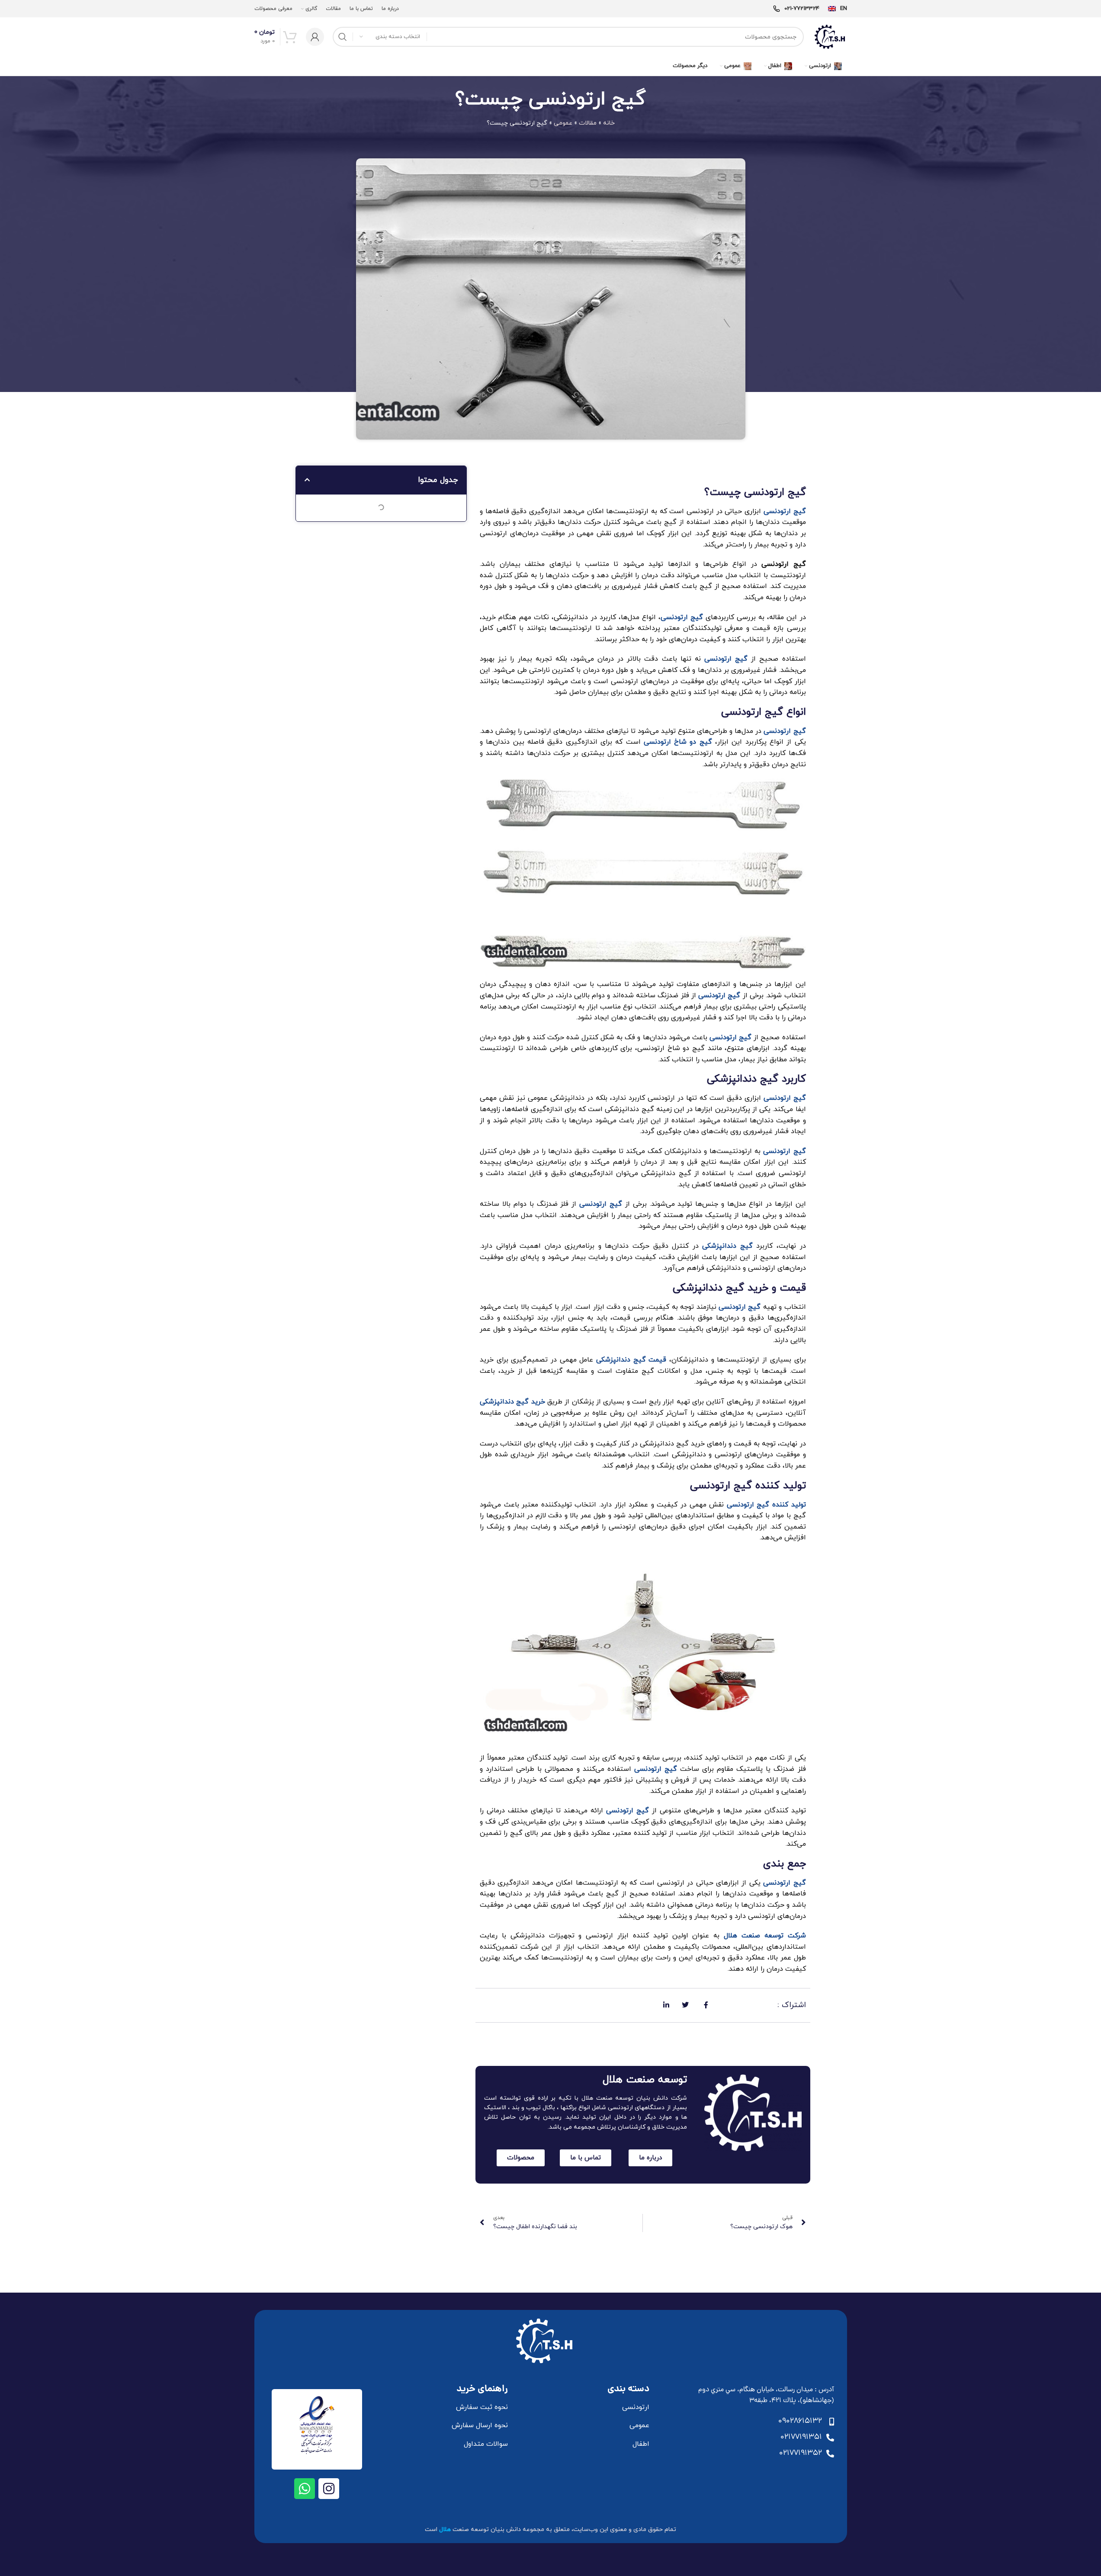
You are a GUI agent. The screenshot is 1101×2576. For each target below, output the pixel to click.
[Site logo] (830, 36)
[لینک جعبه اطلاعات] (838, 9)
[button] (307, 480)
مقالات (588, 123)
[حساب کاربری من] (315, 37)
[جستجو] (343, 37)
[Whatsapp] (305, 2489)
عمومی (563, 123)
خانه (609, 123)
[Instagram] (329, 2489)
